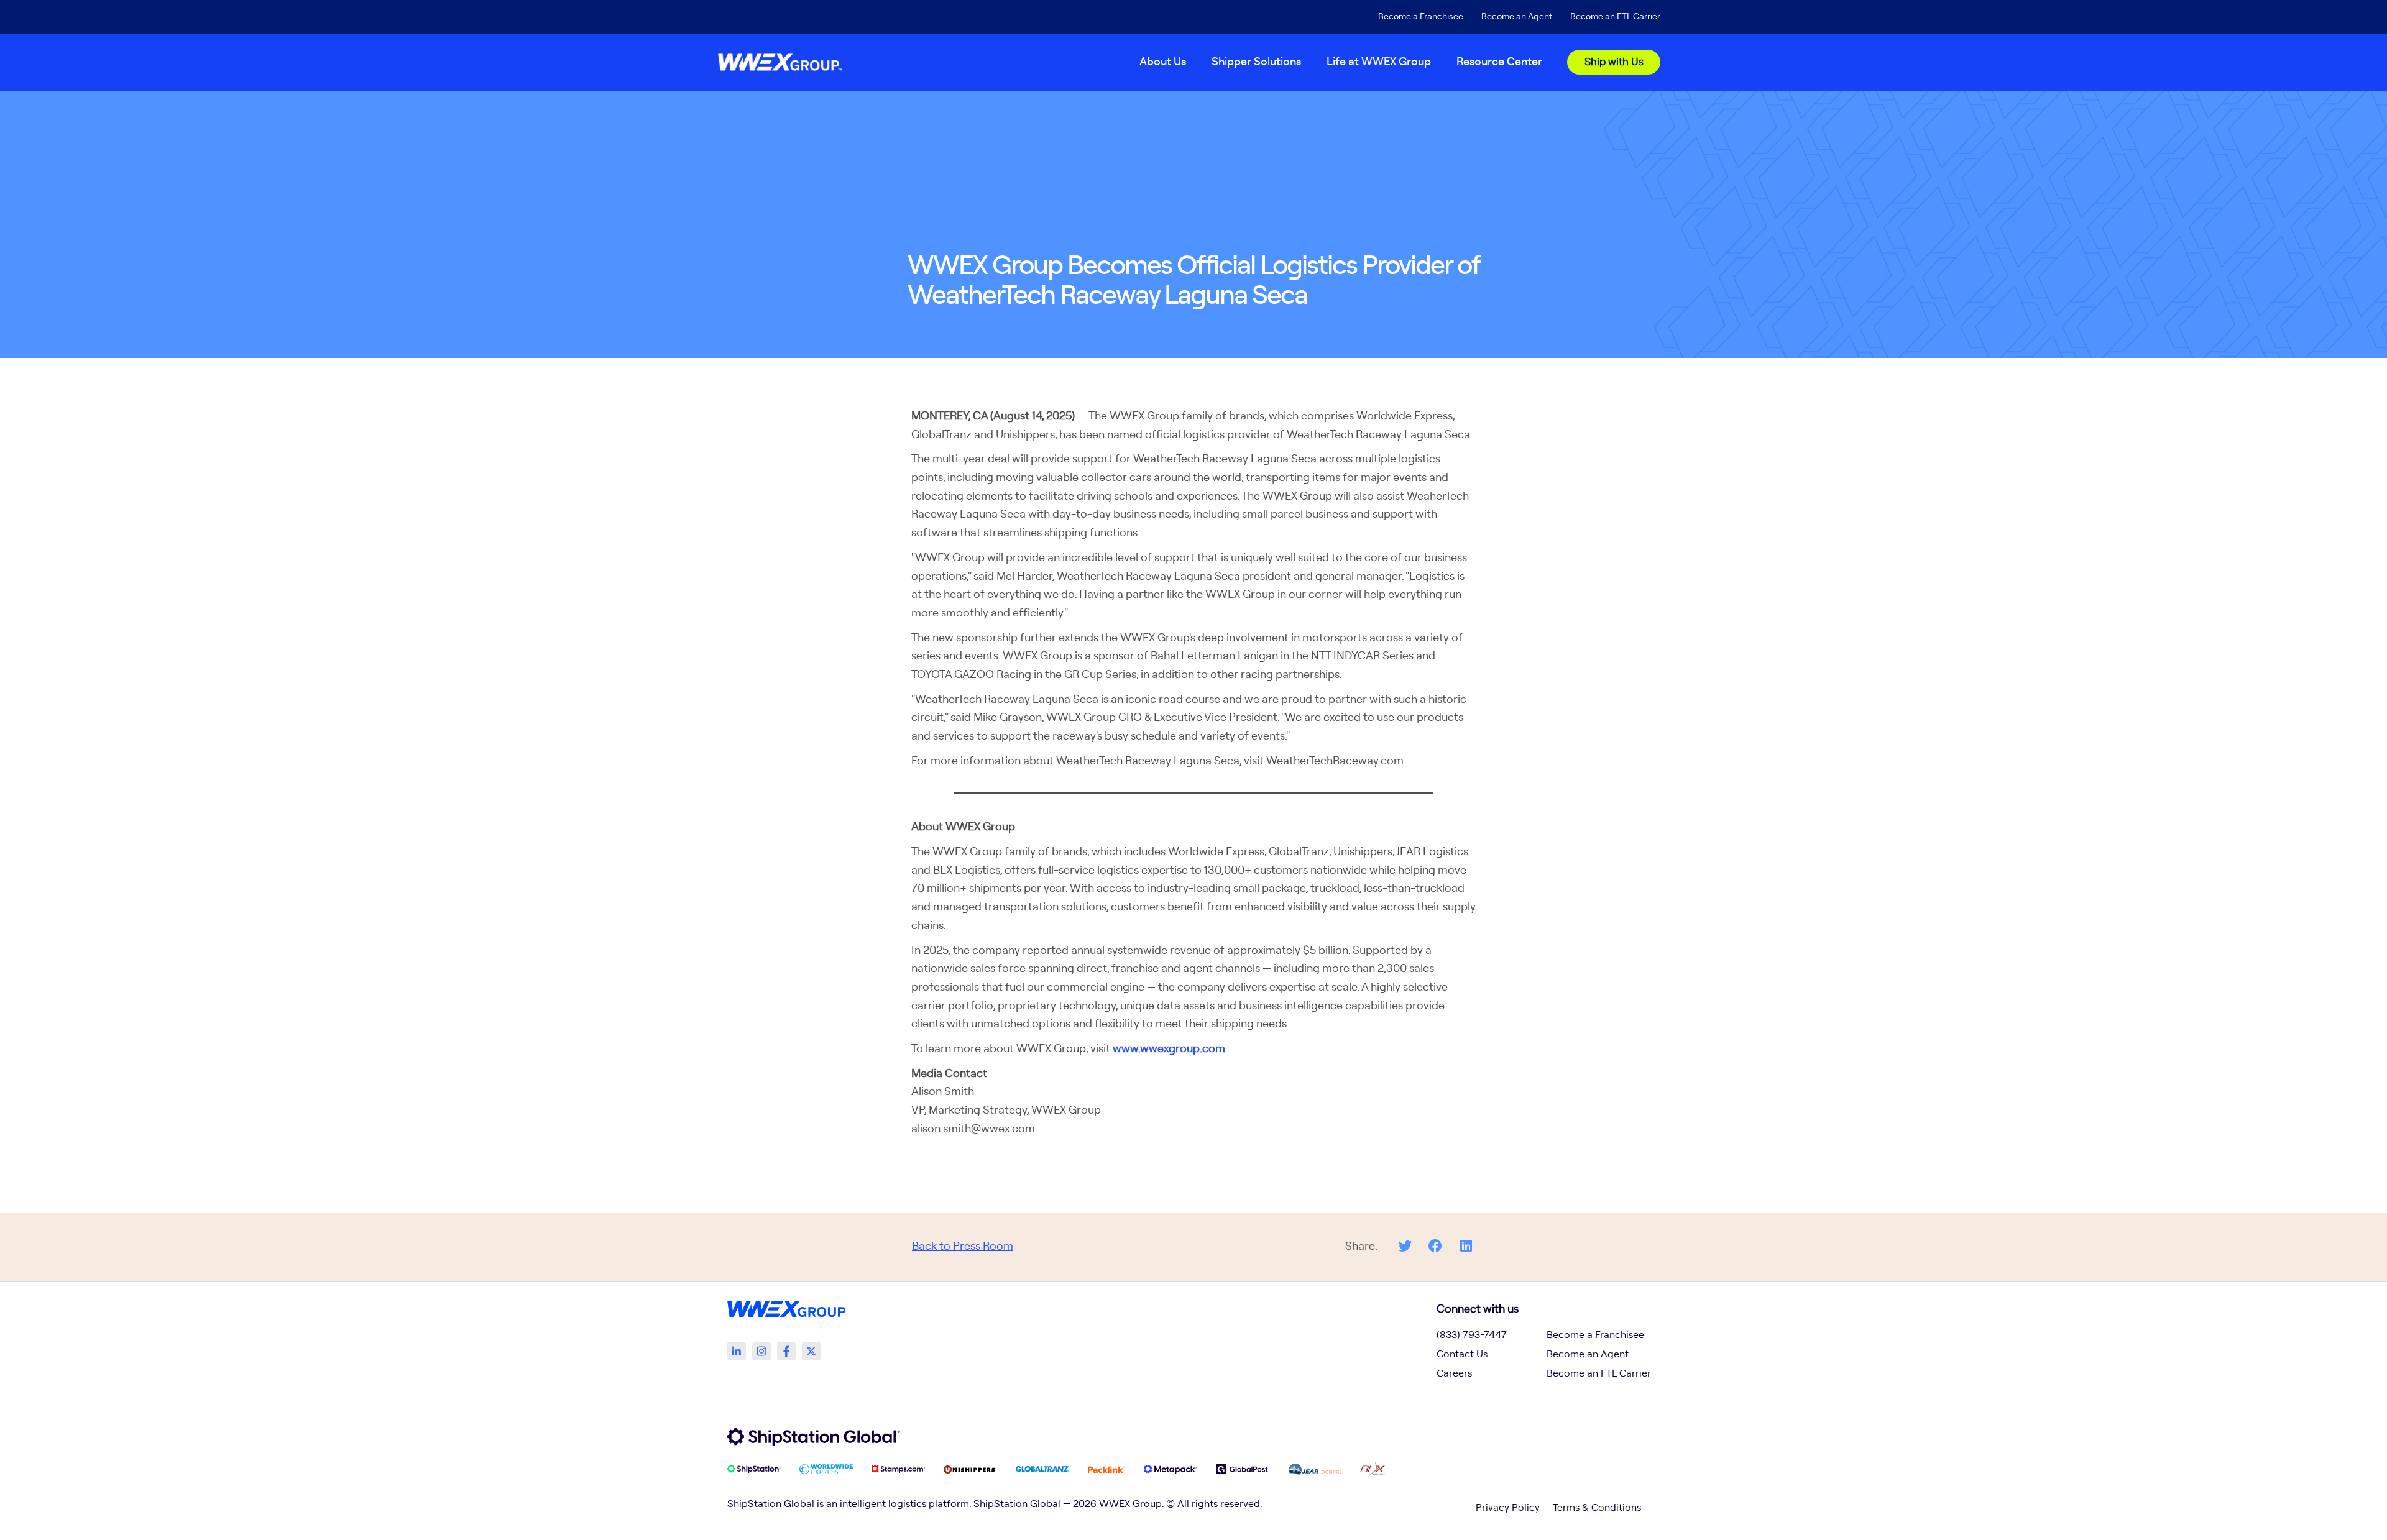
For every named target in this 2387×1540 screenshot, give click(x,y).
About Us (1163, 62)
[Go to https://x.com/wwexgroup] (811, 1351)
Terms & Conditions (1597, 1508)
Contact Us (1462, 1354)
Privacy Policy (1508, 1508)
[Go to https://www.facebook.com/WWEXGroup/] (786, 1351)
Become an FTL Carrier (1615, 17)
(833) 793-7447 (1472, 1335)
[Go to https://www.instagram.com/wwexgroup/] (761, 1351)
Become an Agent (1517, 17)
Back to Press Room (963, 1247)
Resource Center (1499, 62)
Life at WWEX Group (1379, 62)
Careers (1454, 1373)
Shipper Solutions (1256, 62)
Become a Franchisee (1421, 17)
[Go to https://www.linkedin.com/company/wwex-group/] (737, 1351)
